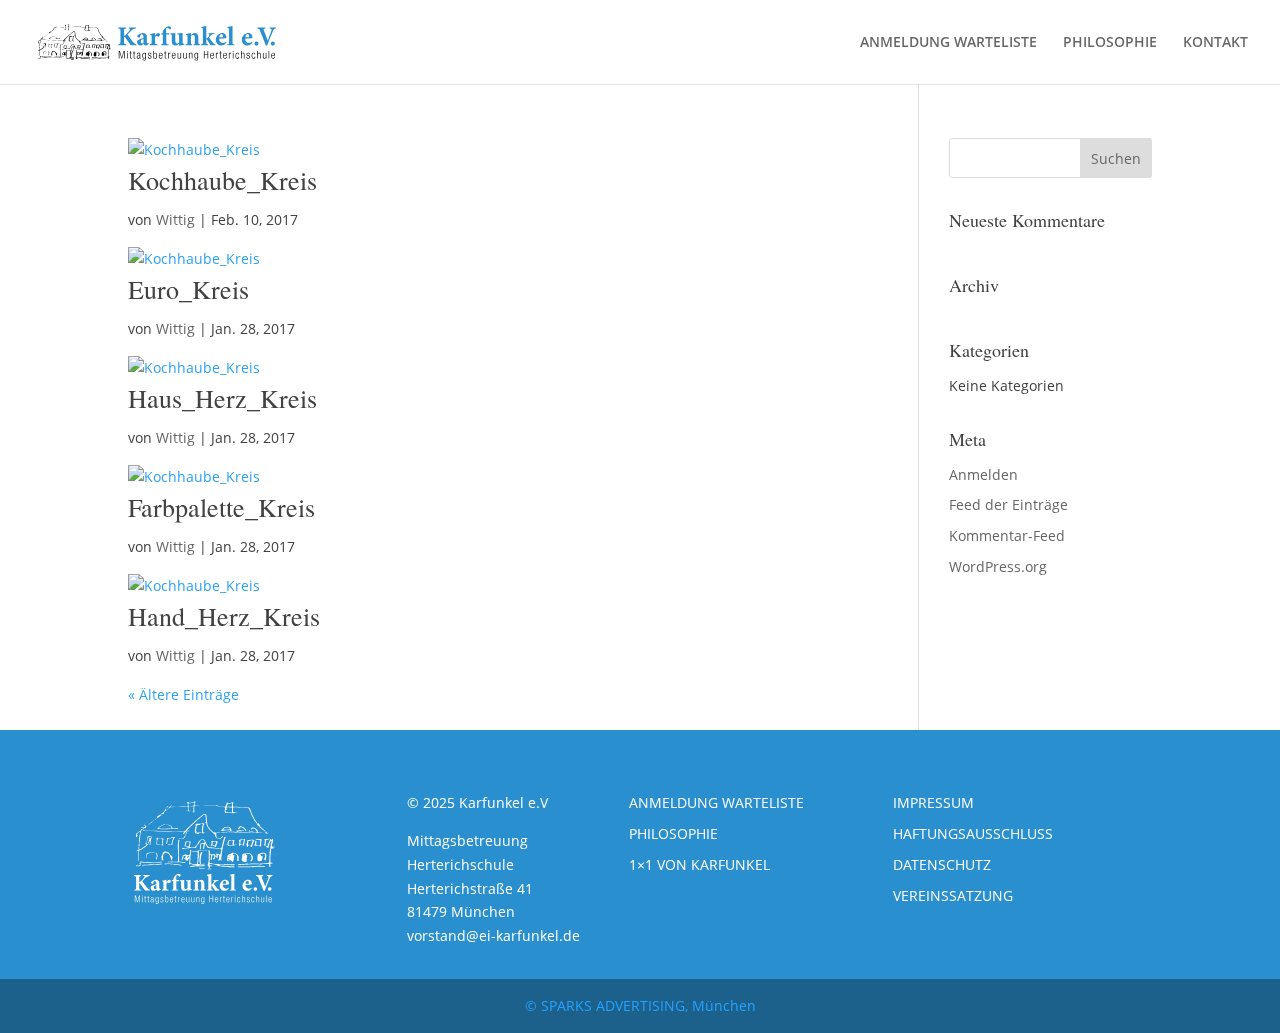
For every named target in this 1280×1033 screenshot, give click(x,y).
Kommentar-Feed (1007, 535)
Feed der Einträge (1008, 504)
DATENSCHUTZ (942, 864)
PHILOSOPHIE (1110, 43)
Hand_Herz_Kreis (224, 616)
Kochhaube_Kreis (222, 180)
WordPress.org (998, 566)
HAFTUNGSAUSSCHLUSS (973, 833)
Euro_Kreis (188, 289)
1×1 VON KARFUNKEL (699, 864)
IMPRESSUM (933, 802)
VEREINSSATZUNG (953, 895)
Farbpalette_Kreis (221, 507)
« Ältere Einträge (183, 694)
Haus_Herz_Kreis (222, 398)
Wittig (175, 219)
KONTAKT (1215, 43)
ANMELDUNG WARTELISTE (948, 43)
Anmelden (983, 474)
